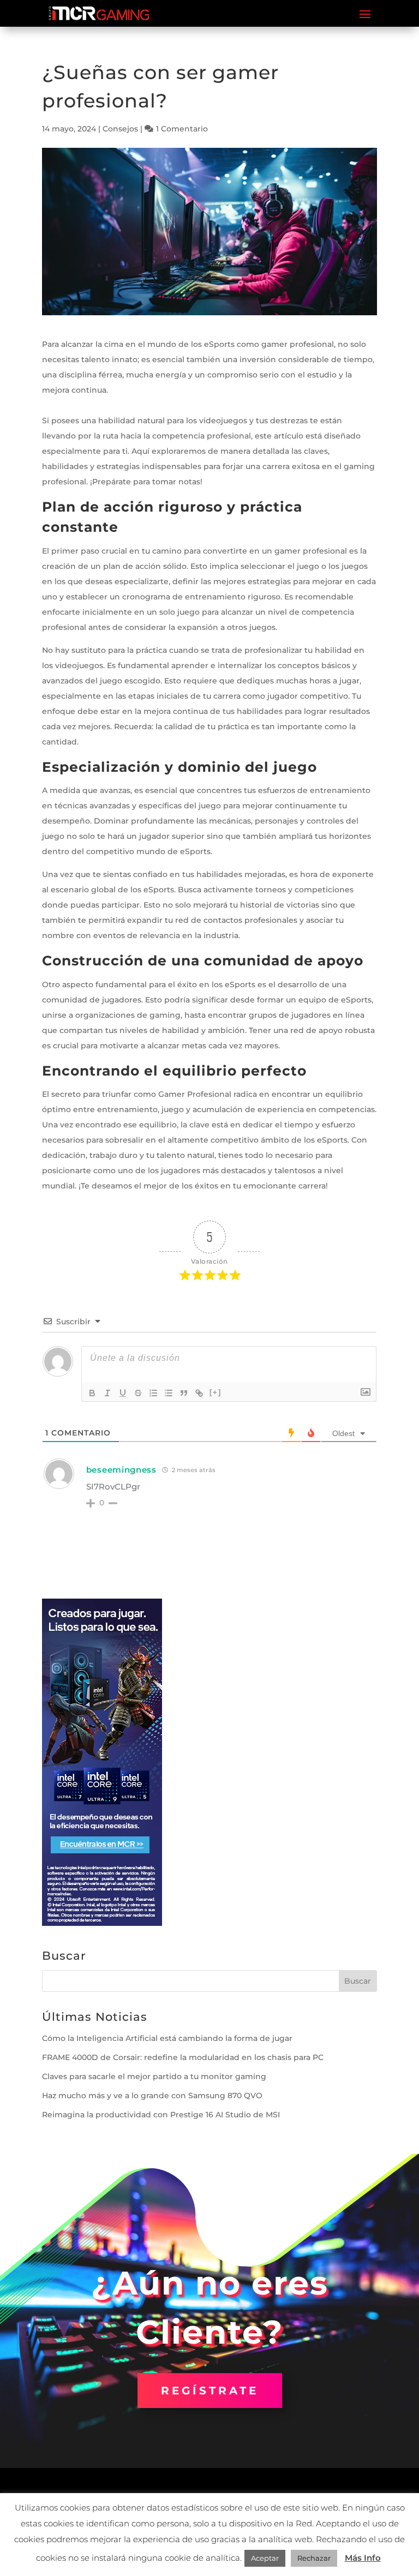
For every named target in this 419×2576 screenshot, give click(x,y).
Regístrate (210, 2391)
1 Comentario (182, 129)
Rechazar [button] (314, 2558)
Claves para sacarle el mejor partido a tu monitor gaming (154, 2076)
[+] (216, 1392)
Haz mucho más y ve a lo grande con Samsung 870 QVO (152, 2095)
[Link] (199, 1393)
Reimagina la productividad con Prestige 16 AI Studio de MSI (161, 2115)
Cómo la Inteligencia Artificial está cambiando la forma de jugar (167, 2038)
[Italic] (107, 1393)
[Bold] (92, 1393)
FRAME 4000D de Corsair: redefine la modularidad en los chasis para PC (183, 2057)
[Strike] (138, 1393)
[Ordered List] (153, 1393)
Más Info (363, 2558)
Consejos (120, 129)
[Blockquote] (184, 1393)
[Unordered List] (169, 1393)
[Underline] (123, 1393)
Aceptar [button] (265, 2558)
